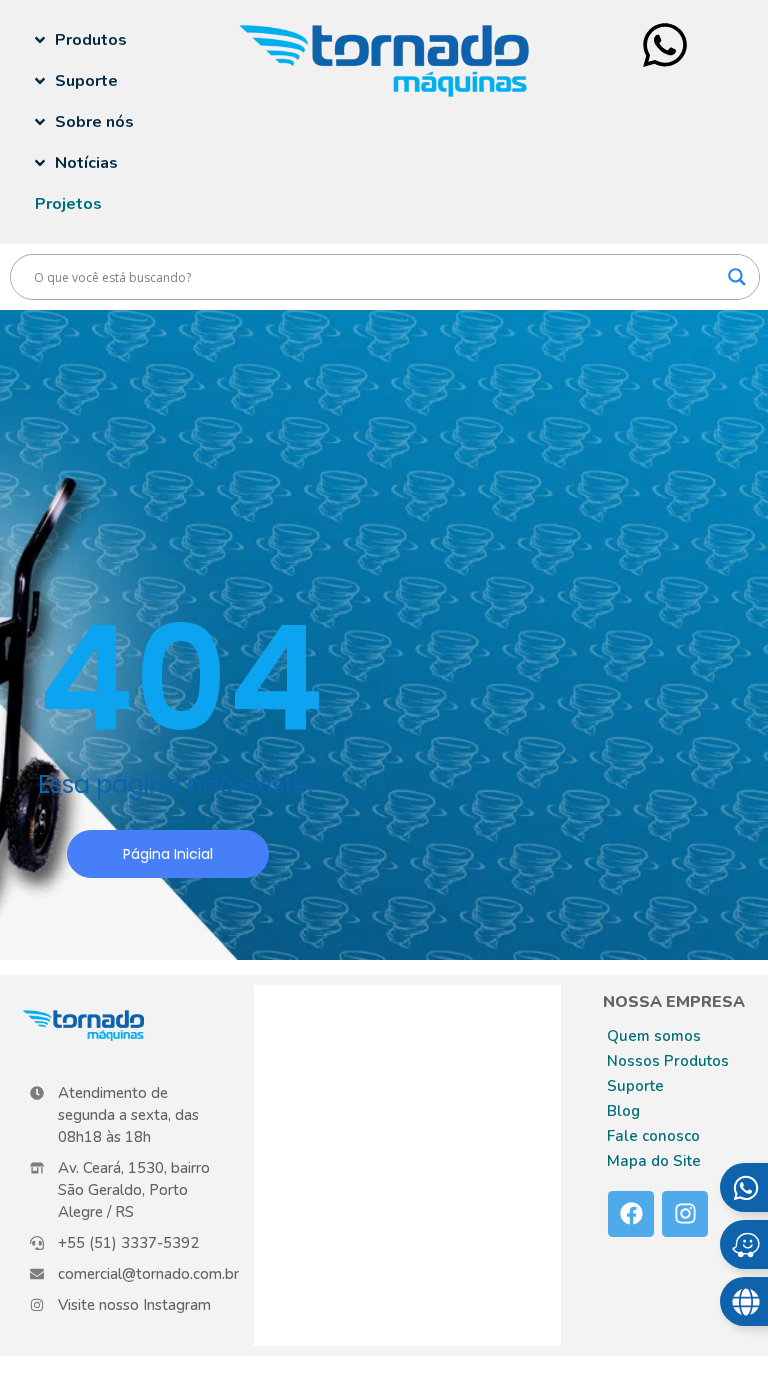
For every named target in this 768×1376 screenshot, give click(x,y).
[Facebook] (631, 1214)
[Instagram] (685, 1214)
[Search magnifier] (737, 277)
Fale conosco (653, 1136)
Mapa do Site (654, 1161)
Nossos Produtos (668, 1061)
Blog (623, 1111)
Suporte (635, 1086)
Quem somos (654, 1036)
